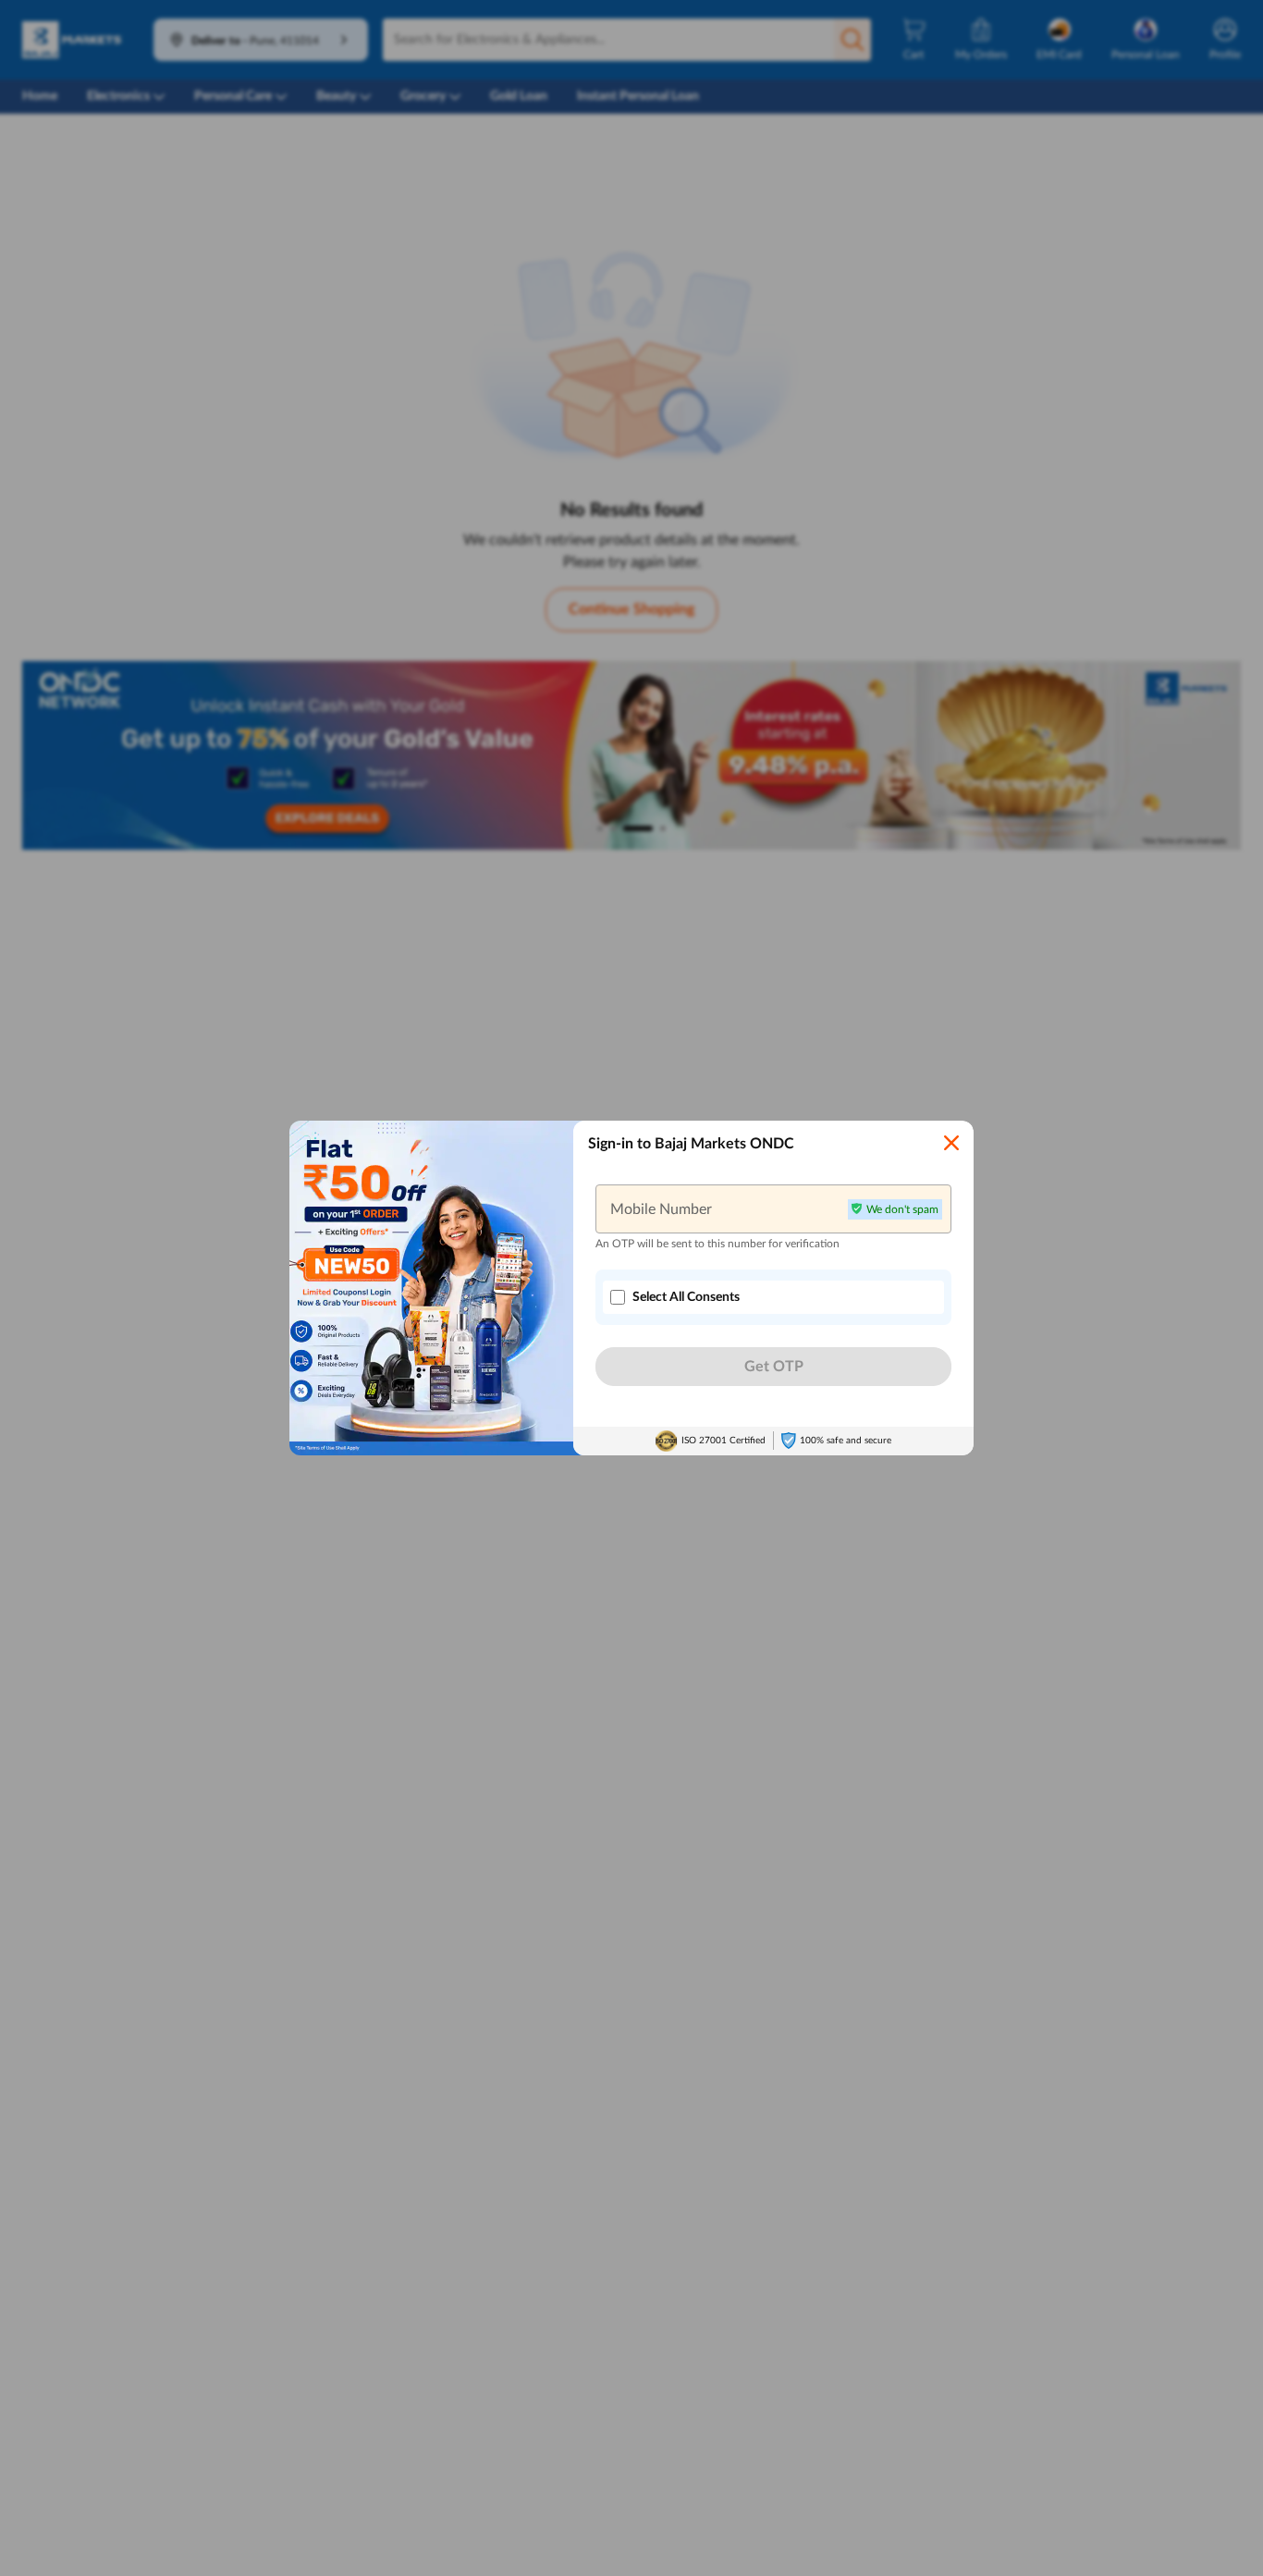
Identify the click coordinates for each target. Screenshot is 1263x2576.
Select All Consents (686, 1297)
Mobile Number (661, 1208)
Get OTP (774, 1367)
